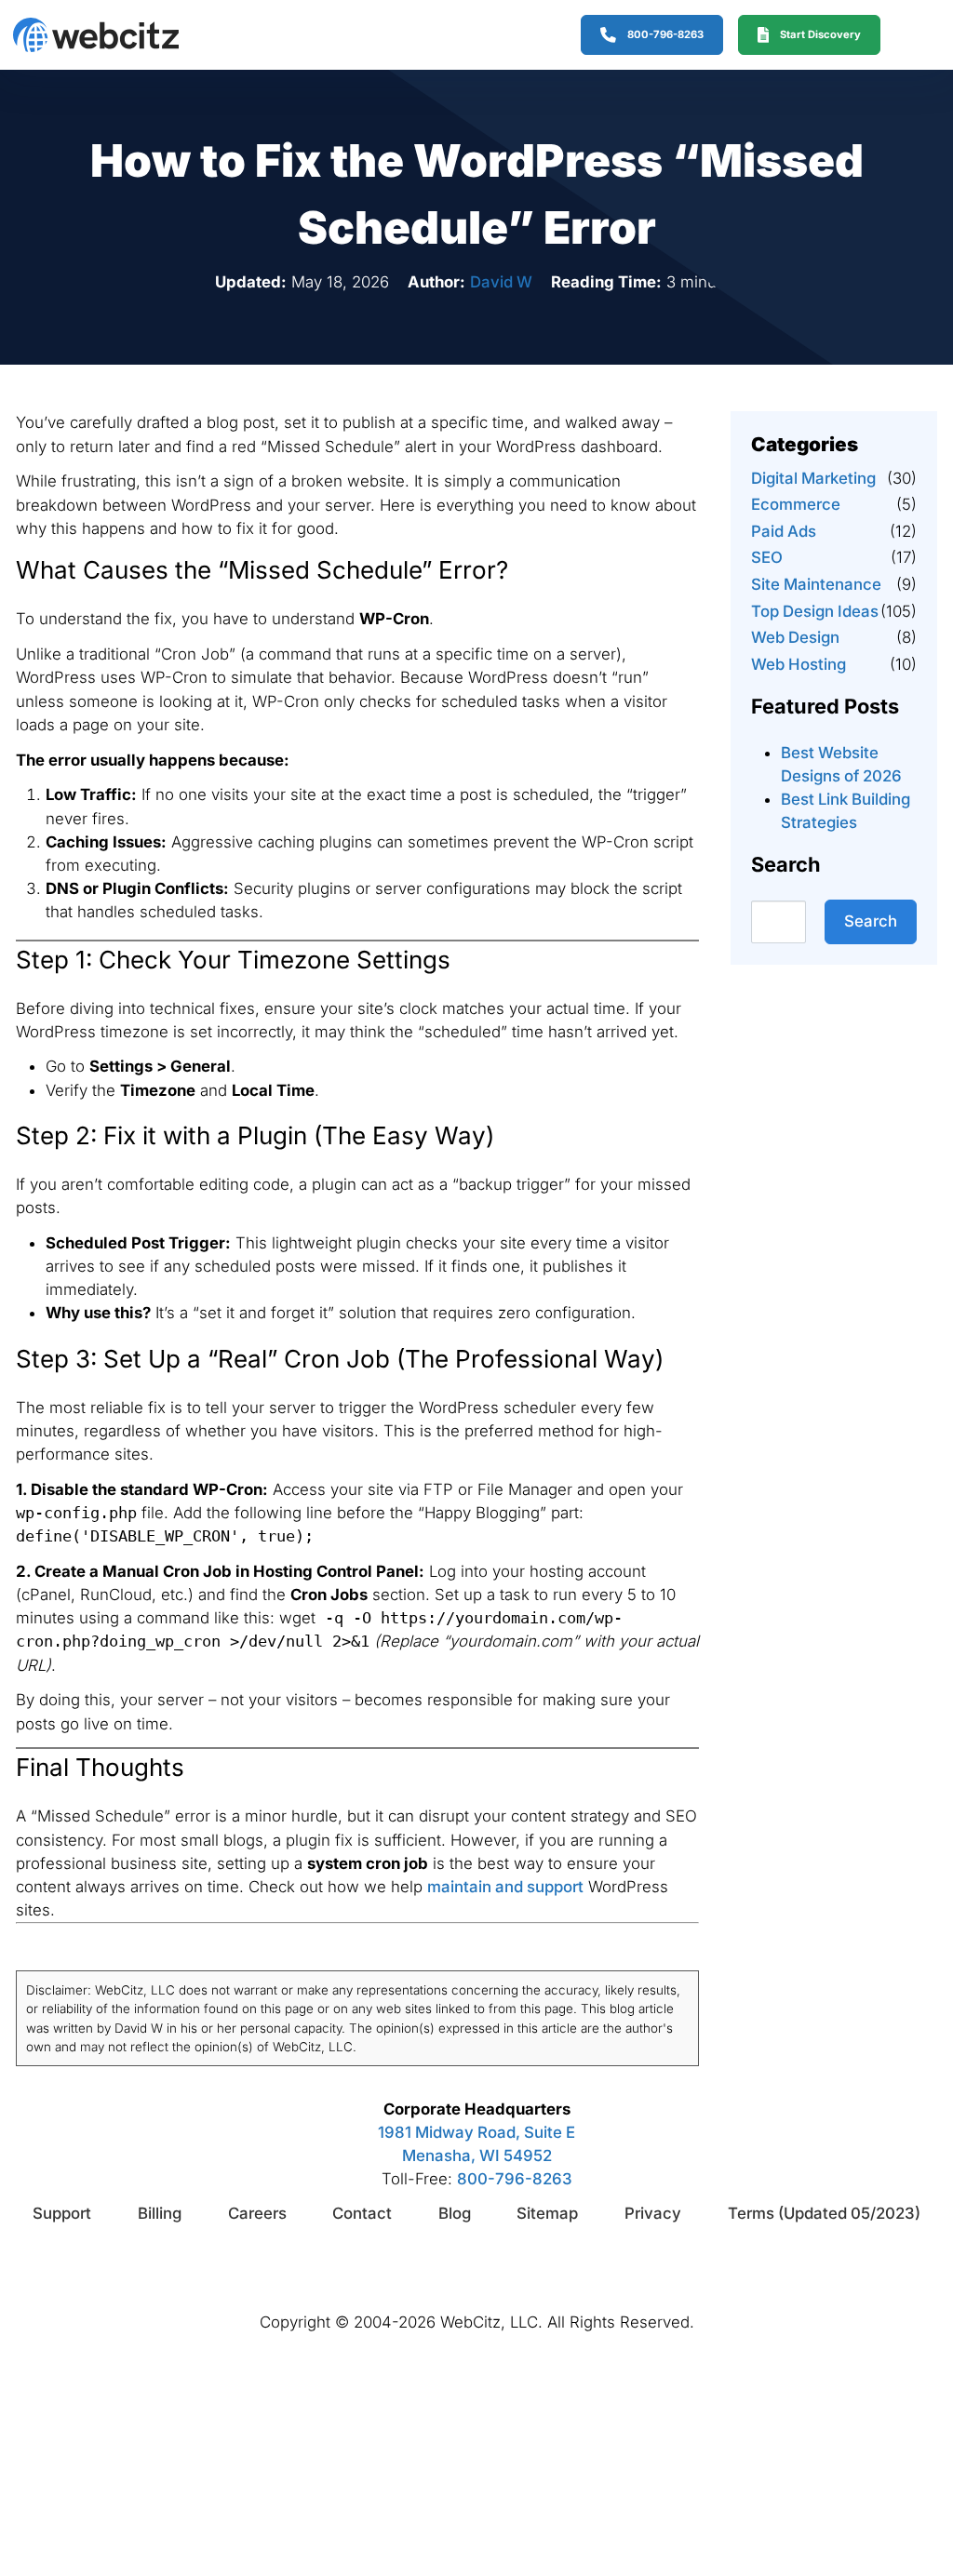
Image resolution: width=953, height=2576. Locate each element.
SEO (767, 557)
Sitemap (547, 2213)
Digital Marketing (813, 478)
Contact (362, 2213)
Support (62, 2213)
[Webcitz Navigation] (908, 34)
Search (871, 921)
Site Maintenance (816, 584)
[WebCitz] (96, 35)
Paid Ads (784, 531)
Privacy (653, 2213)
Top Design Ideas (815, 611)
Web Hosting (799, 664)
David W (501, 282)
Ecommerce (796, 504)
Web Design (795, 637)
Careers (257, 2213)
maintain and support (505, 1887)
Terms (824, 2213)
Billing (160, 2213)
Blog (455, 2213)
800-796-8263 (515, 2179)
